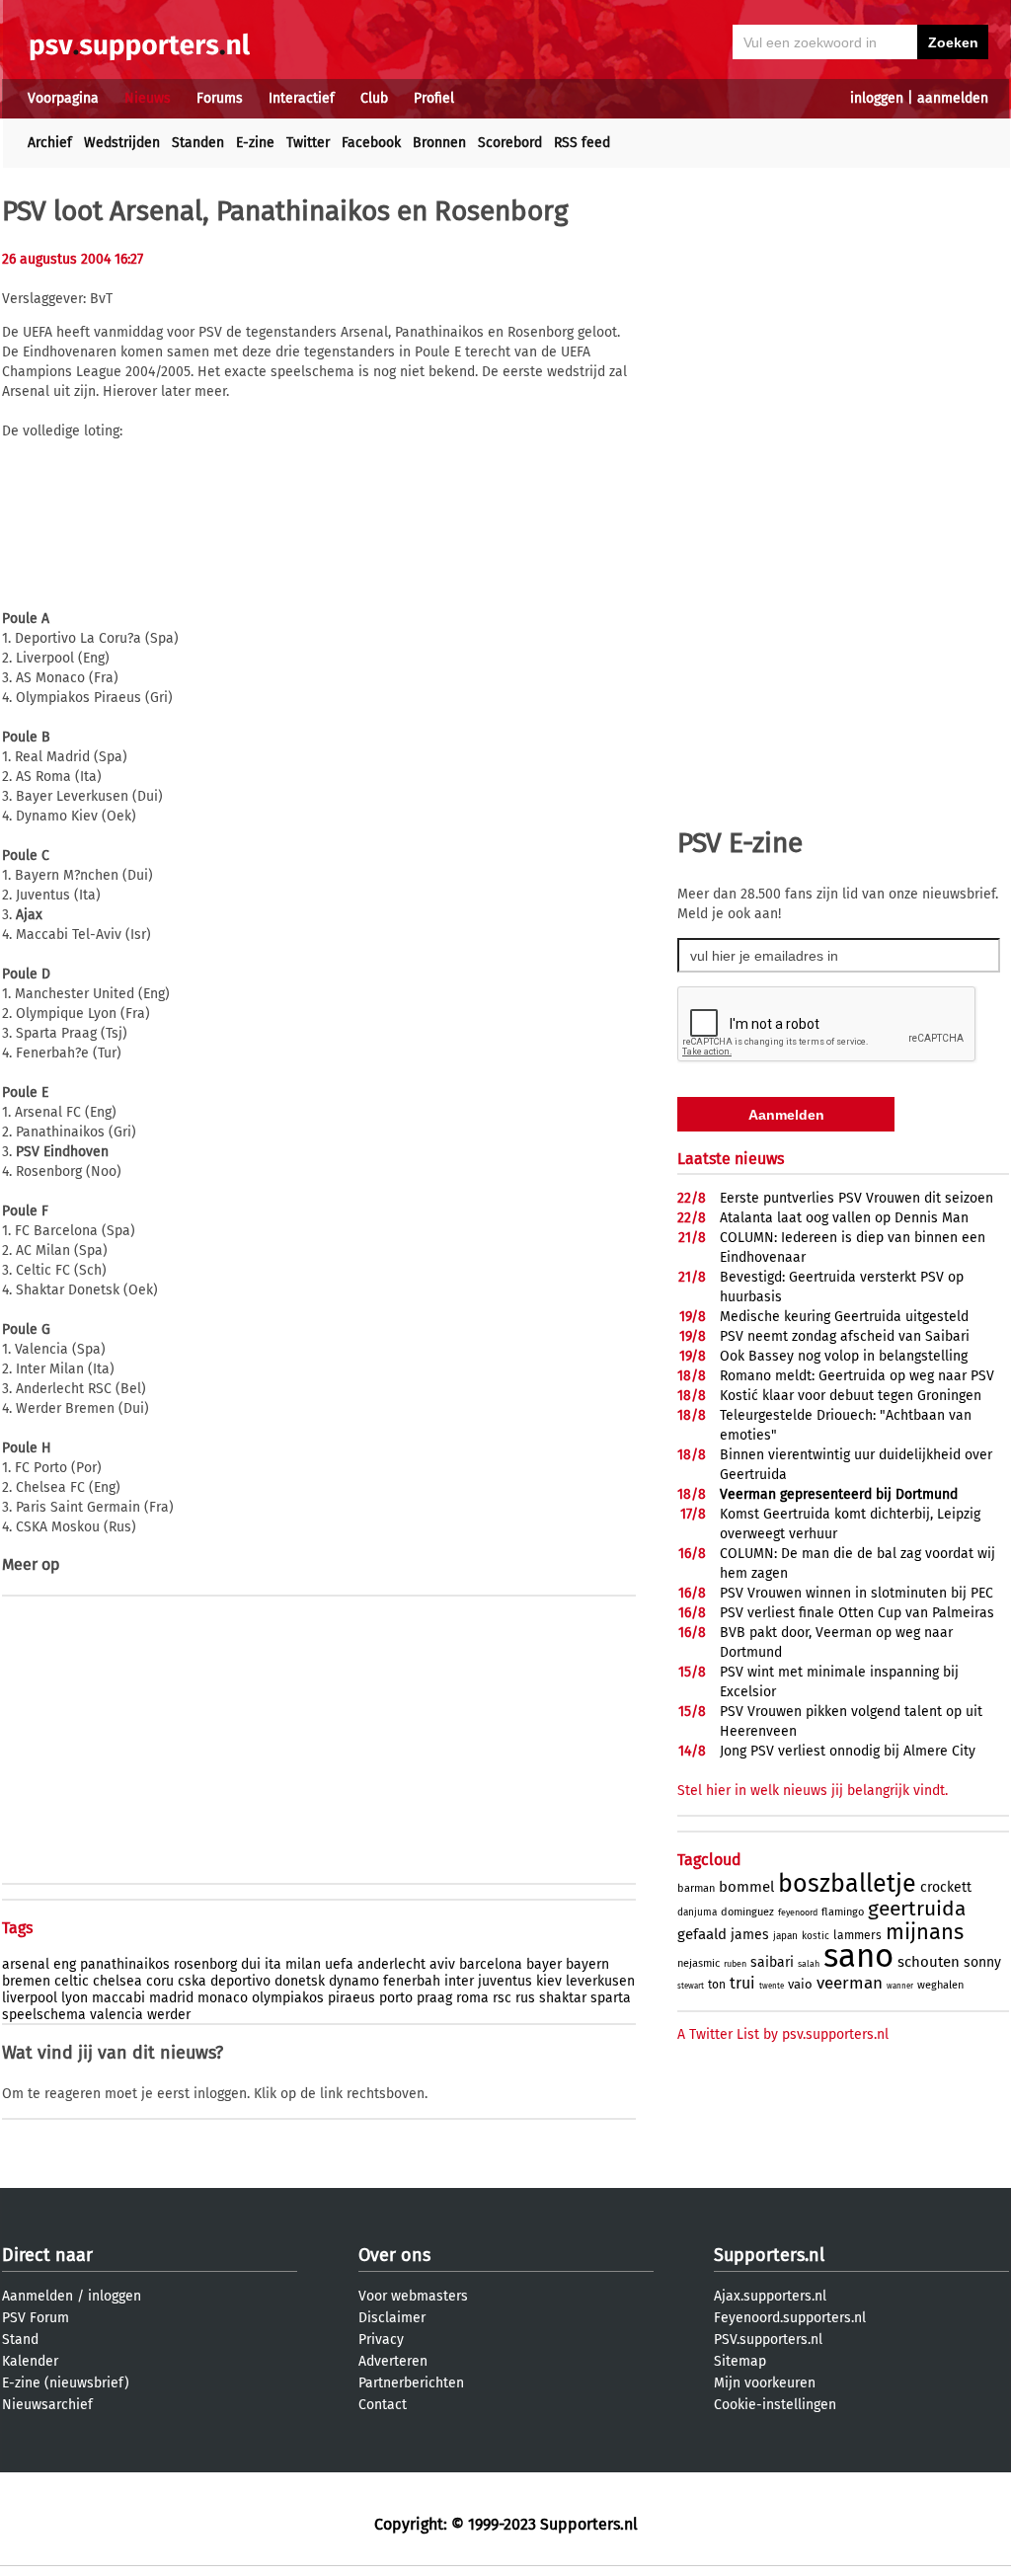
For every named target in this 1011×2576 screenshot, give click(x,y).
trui (742, 1983)
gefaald (702, 1934)
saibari (772, 1962)
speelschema (44, 2015)
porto (396, 1998)
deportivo (240, 1981)
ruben (735, 1964)
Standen (198, 143)
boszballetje (847, 1884)
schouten (929, 1962)
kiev (549, 1981)
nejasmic (699, 1963)
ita (273, 1964)
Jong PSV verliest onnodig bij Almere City (848, 1751)
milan (303, 1964)
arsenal (26, 1964)
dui (251, 1964)
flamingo (843, 1912)
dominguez (747, 1912)
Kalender (30, 2361)
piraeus (351, 1998)
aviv (442, 1964)
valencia (117, 2015)
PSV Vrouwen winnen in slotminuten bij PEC (856, 1593)
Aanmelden (38, 2296)
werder (169, 2015)
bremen (26, 1981)
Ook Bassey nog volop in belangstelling (844, 1356)
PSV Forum (36, 2318)
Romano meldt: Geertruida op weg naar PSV (857, 1376)
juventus (505, 1981)
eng (65, 1964)
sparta (611, 1998)
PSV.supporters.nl (768, 2340)
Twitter (308, 143)
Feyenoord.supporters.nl (790, 2318)
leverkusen (600, 1981)
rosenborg (205, 1964)
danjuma (697, 1912)
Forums (220, 98)
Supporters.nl (769, 2255)
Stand (20, 2340)
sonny (982, 1962)
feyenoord (798, 1912)
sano (858, 1956)
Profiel (434, 98)
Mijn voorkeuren (765, 2383)
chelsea (117, 1981)
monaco (223, 1998)
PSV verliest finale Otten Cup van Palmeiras (857, 1613)
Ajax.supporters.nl (770, 2296)
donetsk (300, 1981)
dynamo (354, 1981)
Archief (50, 143)
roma (472, 1998)
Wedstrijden (122, 143)
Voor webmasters (413, 2296)
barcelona (491, 1964)
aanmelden (953, 98)
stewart (691, 1986)
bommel (746, 1887)
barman (696, 1888)
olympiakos (288, 1998)
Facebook (371, 143)
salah (809, 1964)
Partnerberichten (411, 2383)
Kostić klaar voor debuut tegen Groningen (851, 1396)
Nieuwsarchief (47, 2405)
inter (459, 1981)
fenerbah (412, 1981)
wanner (900, 1986)
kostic (816, 1936)
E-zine (255, 143)
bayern (587, 1964)
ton (717, 1985)
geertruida (917, 1909)
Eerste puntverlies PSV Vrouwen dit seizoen (856, 1198)
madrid (171, 1998)
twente (772, 1986)
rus (525, 1998)
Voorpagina (63, 98)
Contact (383, 2405)
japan (785, 1936)
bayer (544, 1964)
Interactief (302, 98)
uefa (339, 1964)
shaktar (563, 1998)
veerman (850, 1983)
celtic (72, 1981)
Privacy (381, 2340)
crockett (946, 1887)
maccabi (118, 1998)
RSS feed (582, 143)
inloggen (877, 98)
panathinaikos (125, 1964)
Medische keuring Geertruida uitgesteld (844, 1317)
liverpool (30, 1998)
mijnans (925, 1932)
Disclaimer (392, 2318)
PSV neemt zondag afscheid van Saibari (845, 1336)
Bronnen (439, 143)
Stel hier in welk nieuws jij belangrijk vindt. (813, 1791)
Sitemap (740, 2361)
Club (374, 98)
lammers (857, 1935)
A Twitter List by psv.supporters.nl (783, 2034)
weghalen (940, 1985)
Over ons (394, 2255)
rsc (502, 1998)
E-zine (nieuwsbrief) (66, 2383)
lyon (75, 1998)
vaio (800, 1984)
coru (160, 1981)
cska (192, 1981)
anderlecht (391, 1964)
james (750, 1935)
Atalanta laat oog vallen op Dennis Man (844, 1218)
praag (434, 1998)
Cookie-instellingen (775, 2405)
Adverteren (393, 2361)
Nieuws (148, 98)
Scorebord (510, 143)
